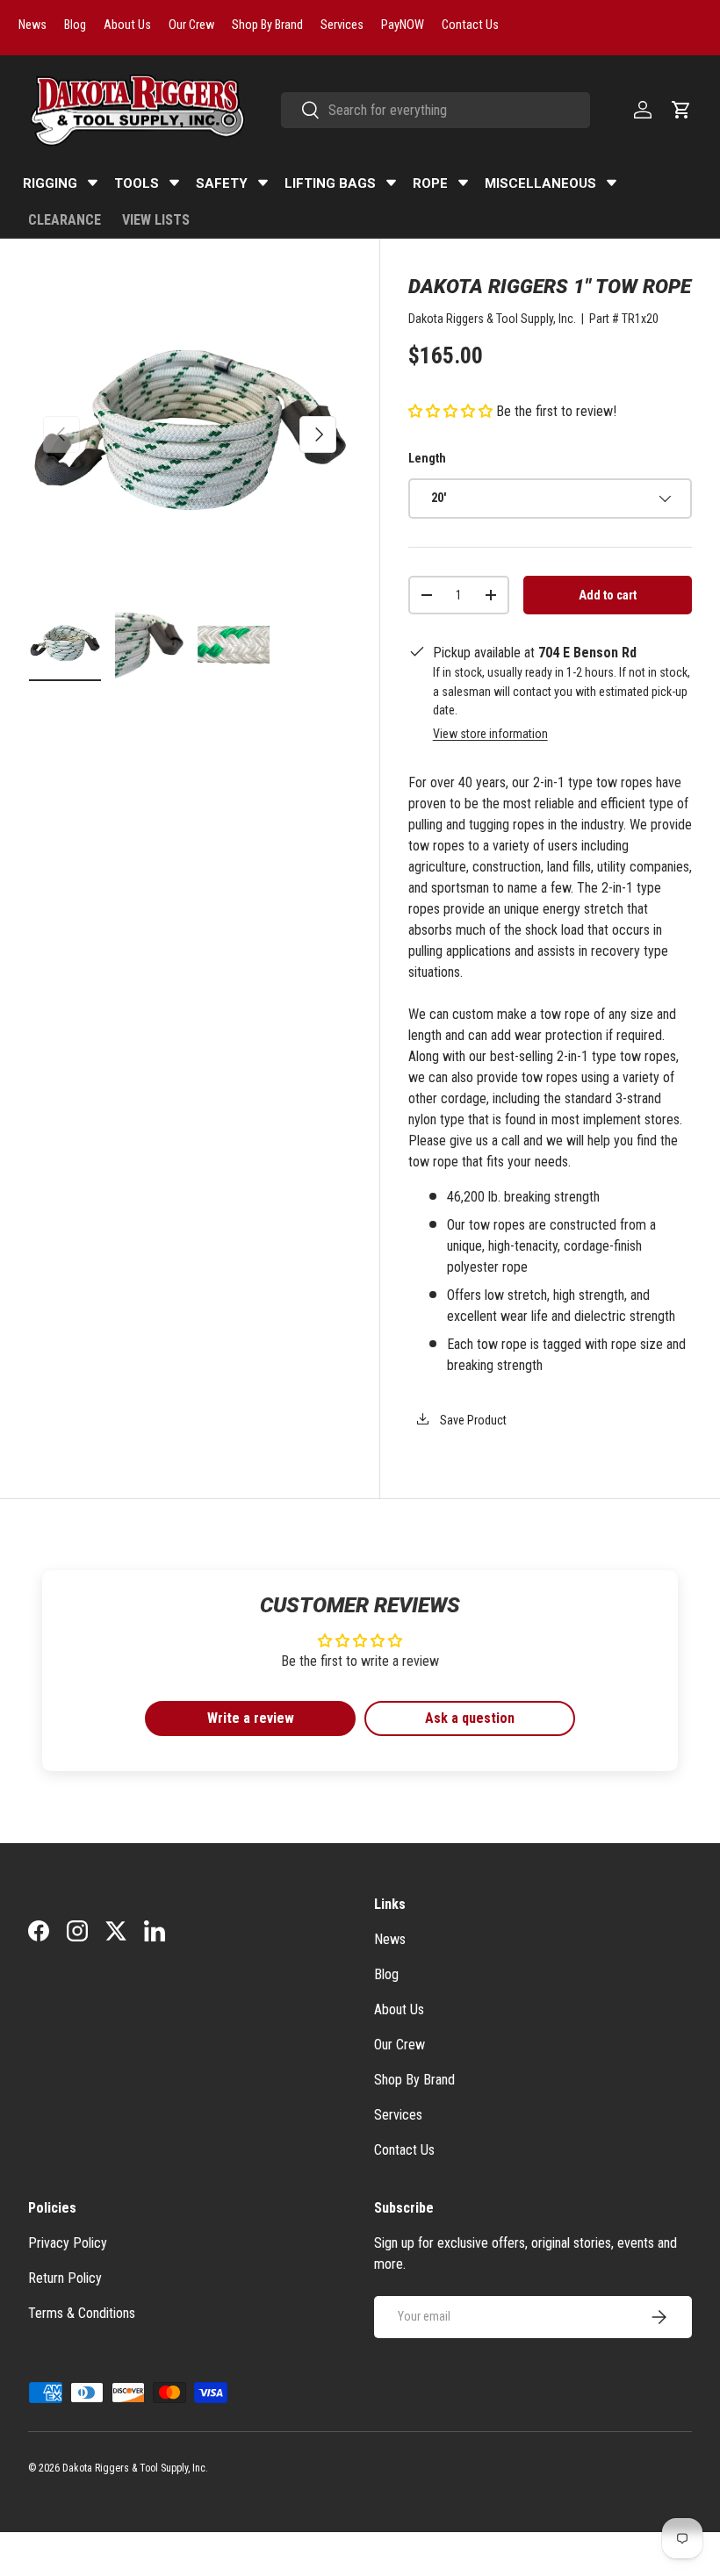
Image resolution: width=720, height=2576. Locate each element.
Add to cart (608, 595)
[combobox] (436, 110)
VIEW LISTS (156, 220)
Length (427, 458)
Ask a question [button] (470, 1718)
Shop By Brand (414, 2080)
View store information (490, 734)
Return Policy (65, 2278)
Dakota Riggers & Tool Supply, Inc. (492, 319)
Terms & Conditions (82, 2313)
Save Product (472, 1420)
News (390, 1939)
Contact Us (404, 2150)
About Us (399, 2009)
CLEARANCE (65, 220)
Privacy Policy (68, 2243)
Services (398, 2115)
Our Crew (400, 2045)
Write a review (251, 1718)
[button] (681, 110)
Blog (386, 1974)
